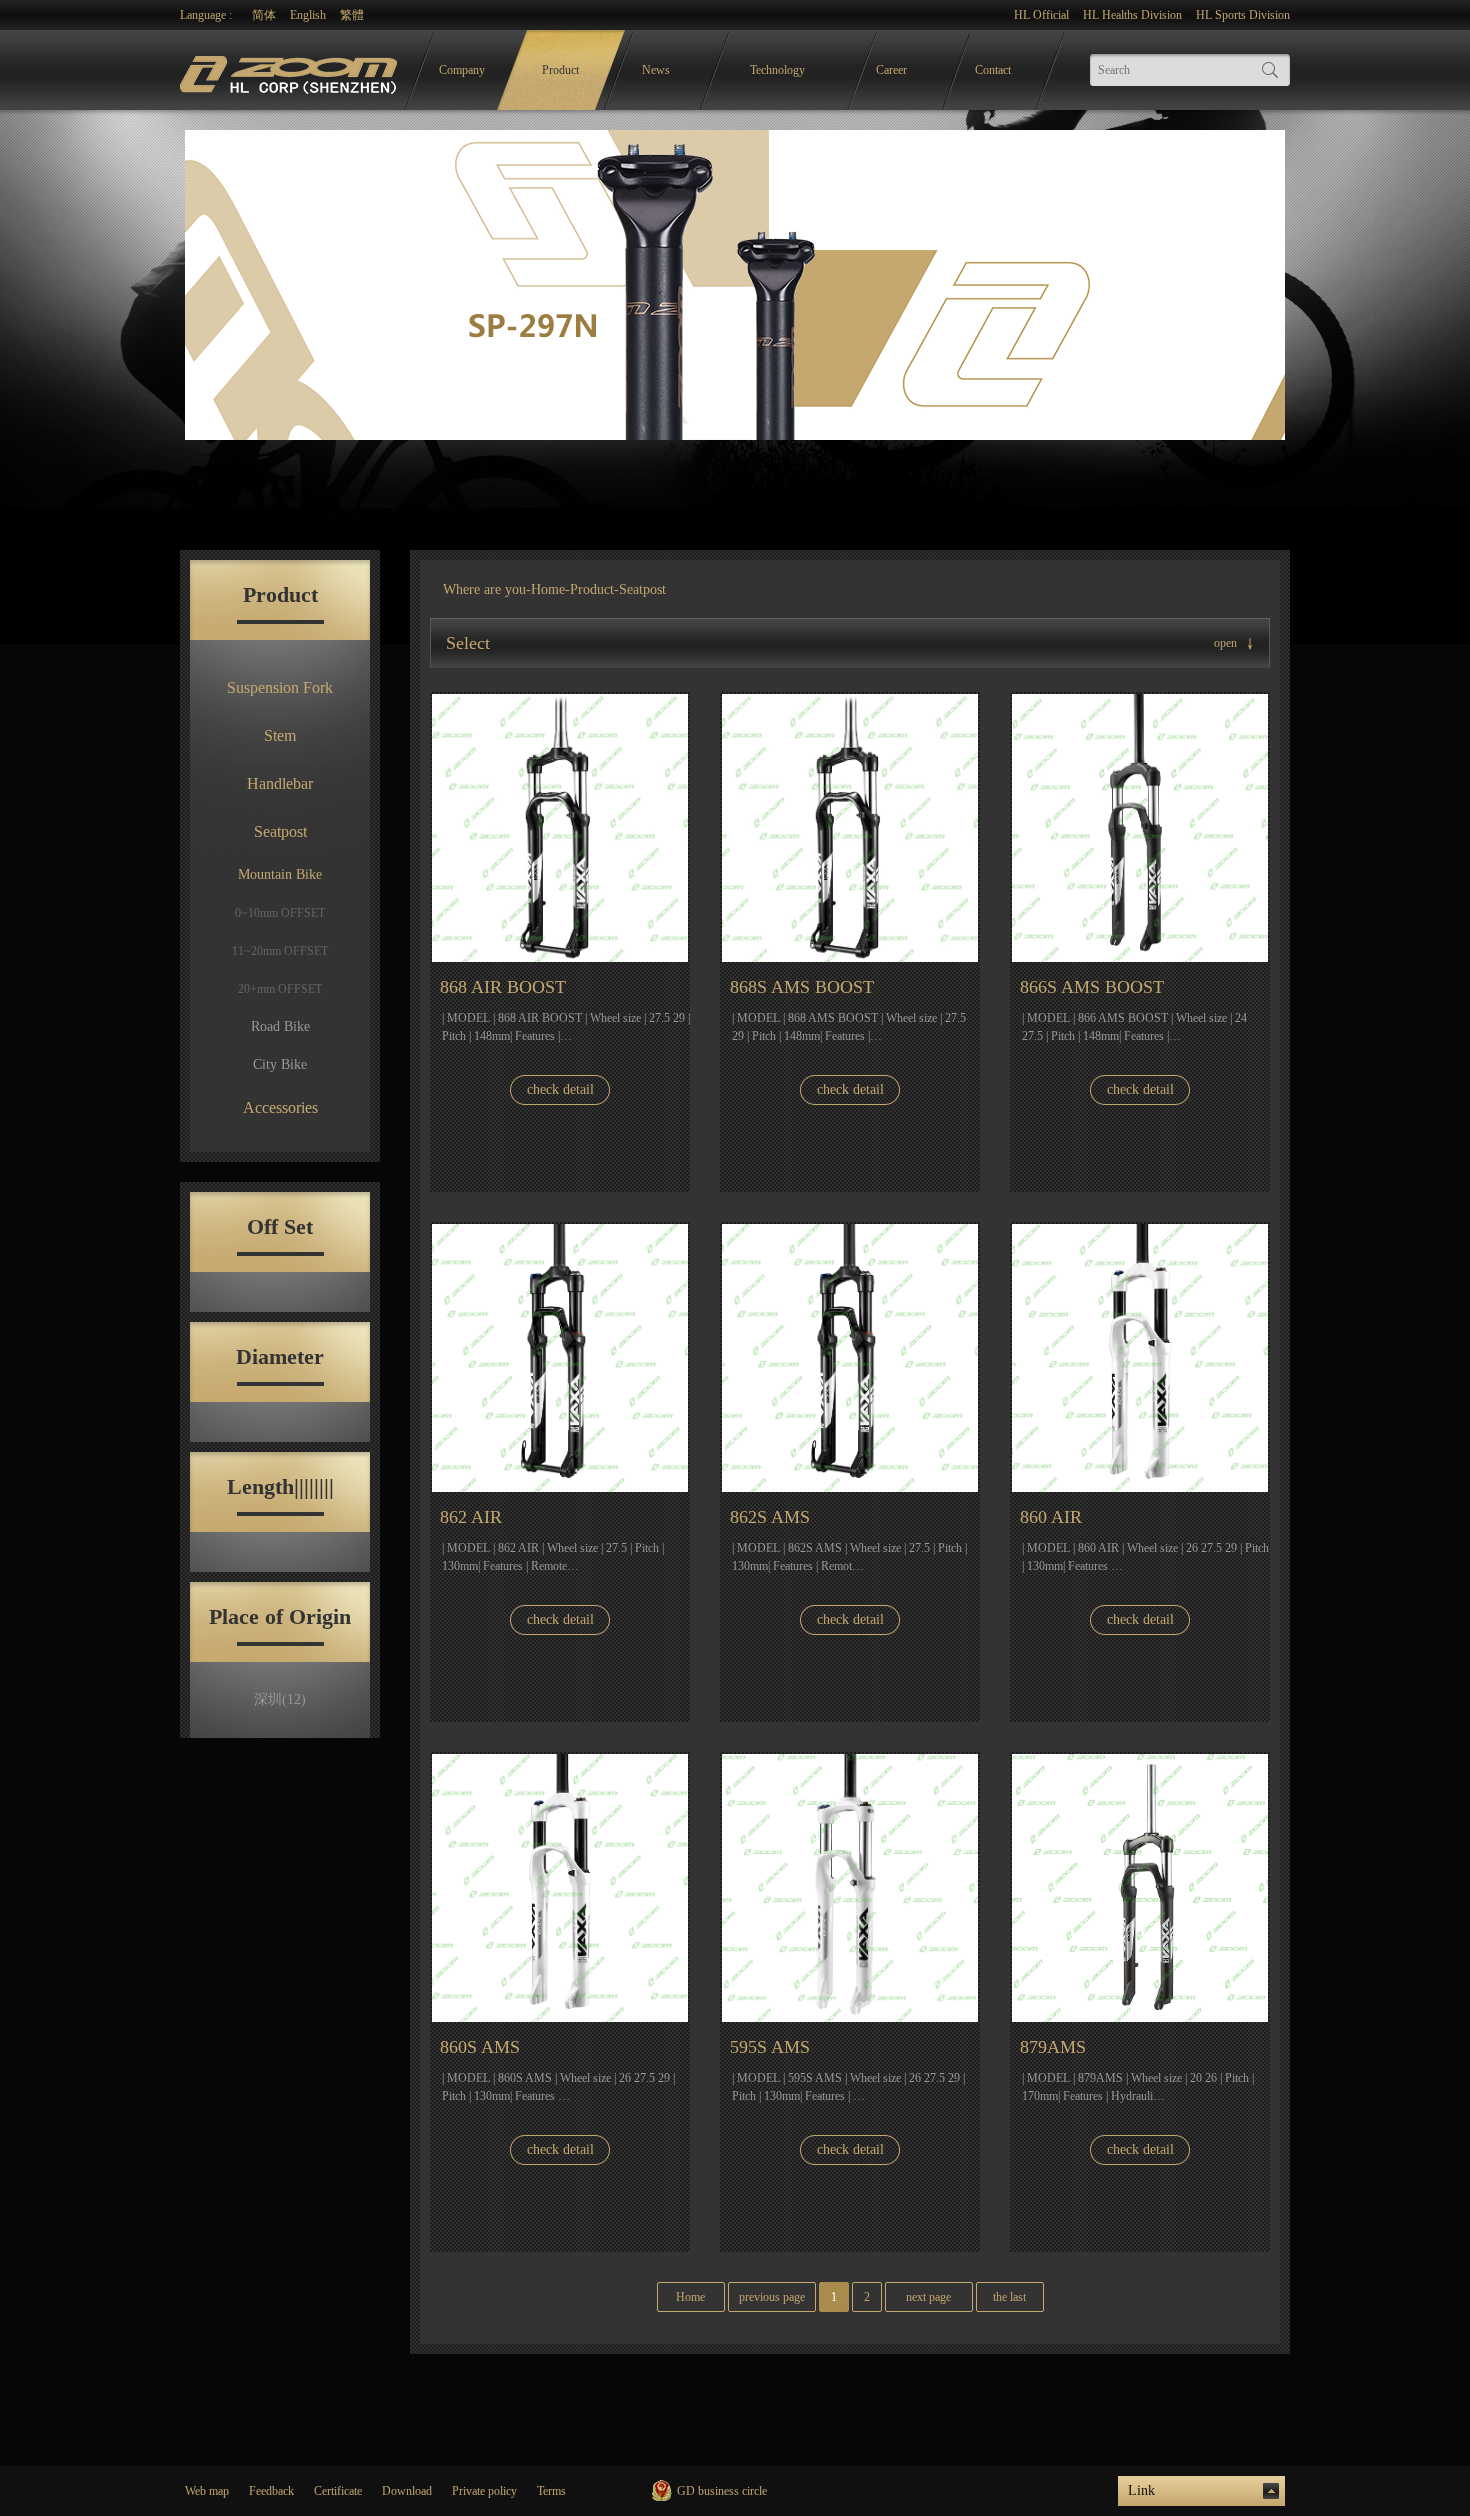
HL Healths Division (1132, 15)
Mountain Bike (280, 874)
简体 (264, 15)
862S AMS (770, 1517)
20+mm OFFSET (280, 989)
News (656, 70)
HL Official (1041, 15)
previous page (772, 2297)
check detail (560, 1089)
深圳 (280, 1699)
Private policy (484, 2491)
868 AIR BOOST (503, 987)
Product (560, 70)
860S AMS (480, 2047)
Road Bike (280, 1026)
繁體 (352, 15)
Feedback (271, 2491)
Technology (777, 70)
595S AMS (770, 2047)
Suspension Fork (280, 687)
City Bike (280, 1064)
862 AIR (471, 1517)
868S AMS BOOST (802, 987)
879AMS (1053, 2047)
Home (548, 589)
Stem (280, 735)
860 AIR (1051, 1517)
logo (291, 70)
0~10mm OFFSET (280, 913)
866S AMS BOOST (1092, 987)
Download (407, 2491)
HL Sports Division (1243, 15)
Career (891, 70)
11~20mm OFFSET (280, 951)
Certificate (338, 2491)
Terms (551, 2491)
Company (462, 70)
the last (1009, 2297)
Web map (207, 2491)
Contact (993, 70)
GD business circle (722, 2491)
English (308, 15)
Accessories (280, 1107)
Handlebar (280, 783)
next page (928, 2297)
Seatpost (280, 831)
